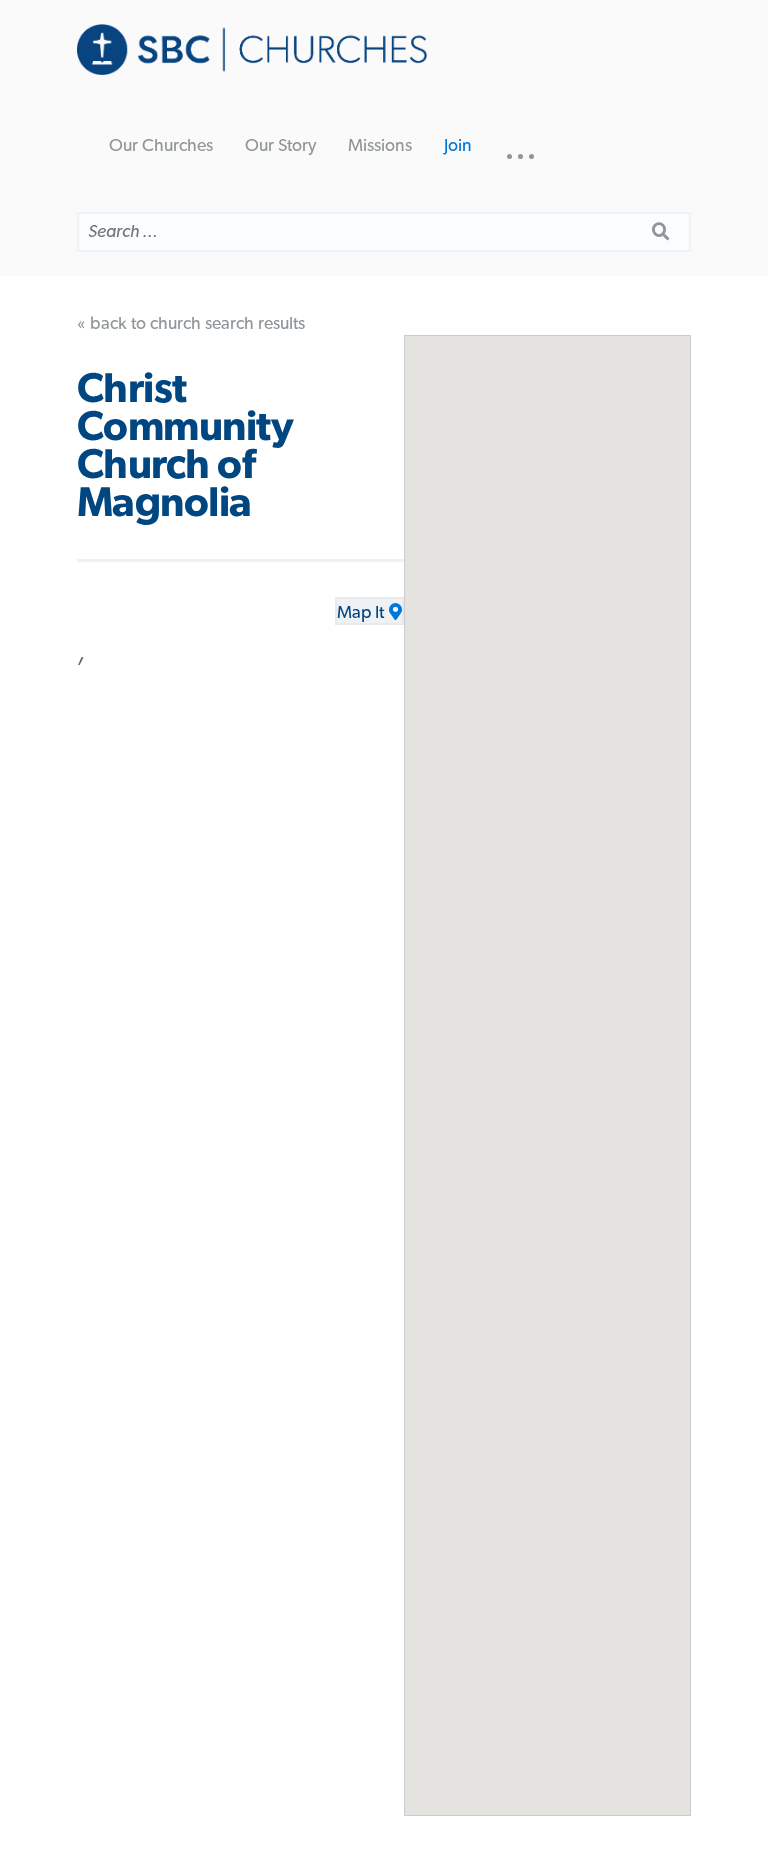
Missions (380, 146)
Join (458, 146)
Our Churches (161, 146)
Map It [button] (360, 613)
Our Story (280, 146)
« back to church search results (191, 324)
